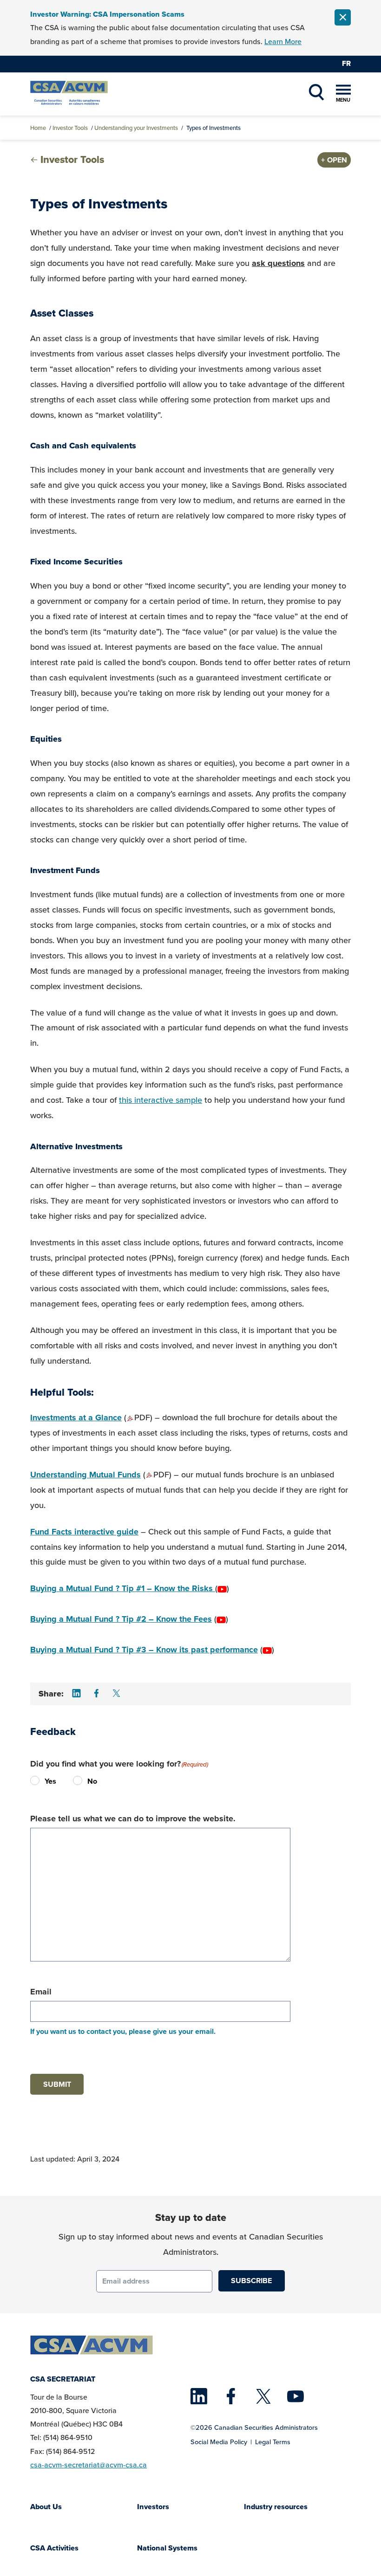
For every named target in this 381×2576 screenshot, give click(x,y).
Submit (57, 2084)
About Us (46, 2507)
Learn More (283, 42)
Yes (37, 1781)
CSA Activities (54, 2548)
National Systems (167, 2548)
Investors (153, 2507)
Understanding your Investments (136, 128)
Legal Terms (273, 2442)
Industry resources (276, 2507)
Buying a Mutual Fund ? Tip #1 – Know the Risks (123, 1588)
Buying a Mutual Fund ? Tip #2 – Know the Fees (121, 1619)
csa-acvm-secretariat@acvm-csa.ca (89, 2465)
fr (346, 63)
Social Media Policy (219, 2442)
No (80, 1781)
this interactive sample (161, 1100)
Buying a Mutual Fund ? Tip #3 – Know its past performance (144, 1650)
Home (38, 128)
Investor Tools (70, 128)
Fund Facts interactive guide (84, 1532)
